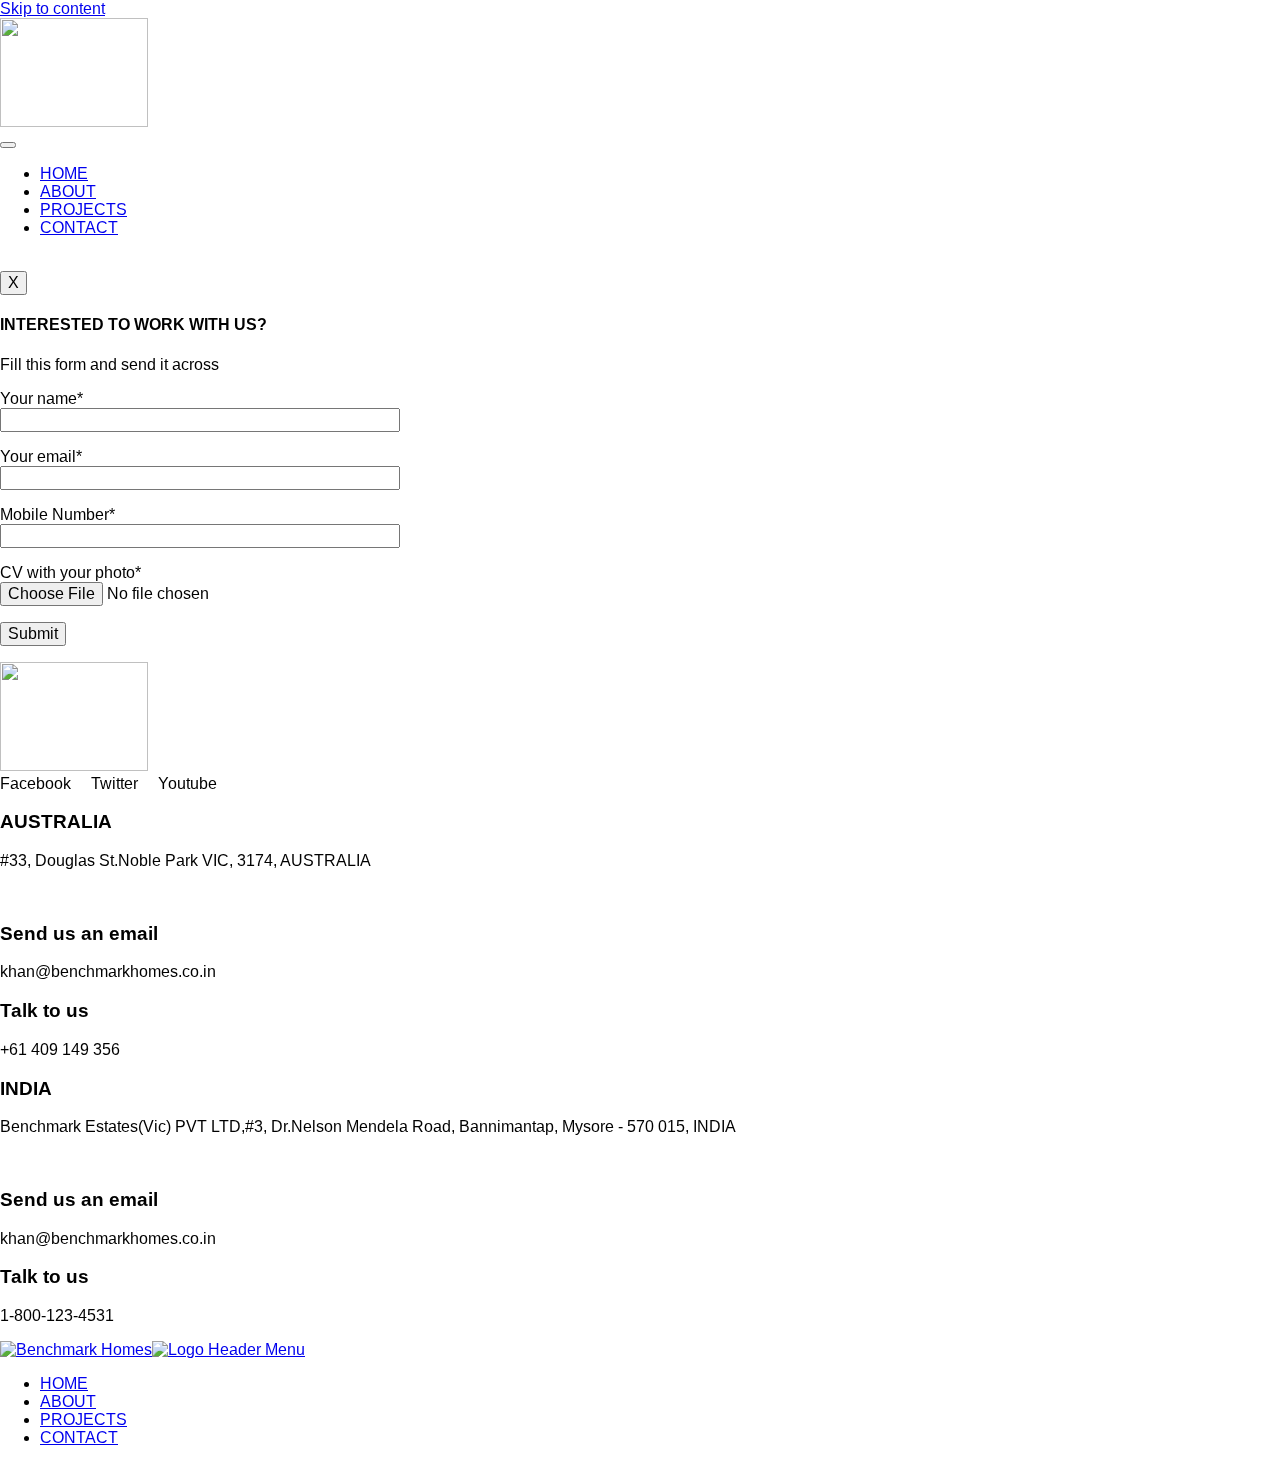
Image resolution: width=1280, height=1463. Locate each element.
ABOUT (68, 191)
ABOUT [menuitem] (68, 1401)
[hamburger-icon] (8, 145)
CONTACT (79, 227)
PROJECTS (83, 209)
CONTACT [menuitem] (79, 1437)
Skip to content (52, 8)
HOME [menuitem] (64, 1383)
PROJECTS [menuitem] (83, 1419)
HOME (64, 173)
